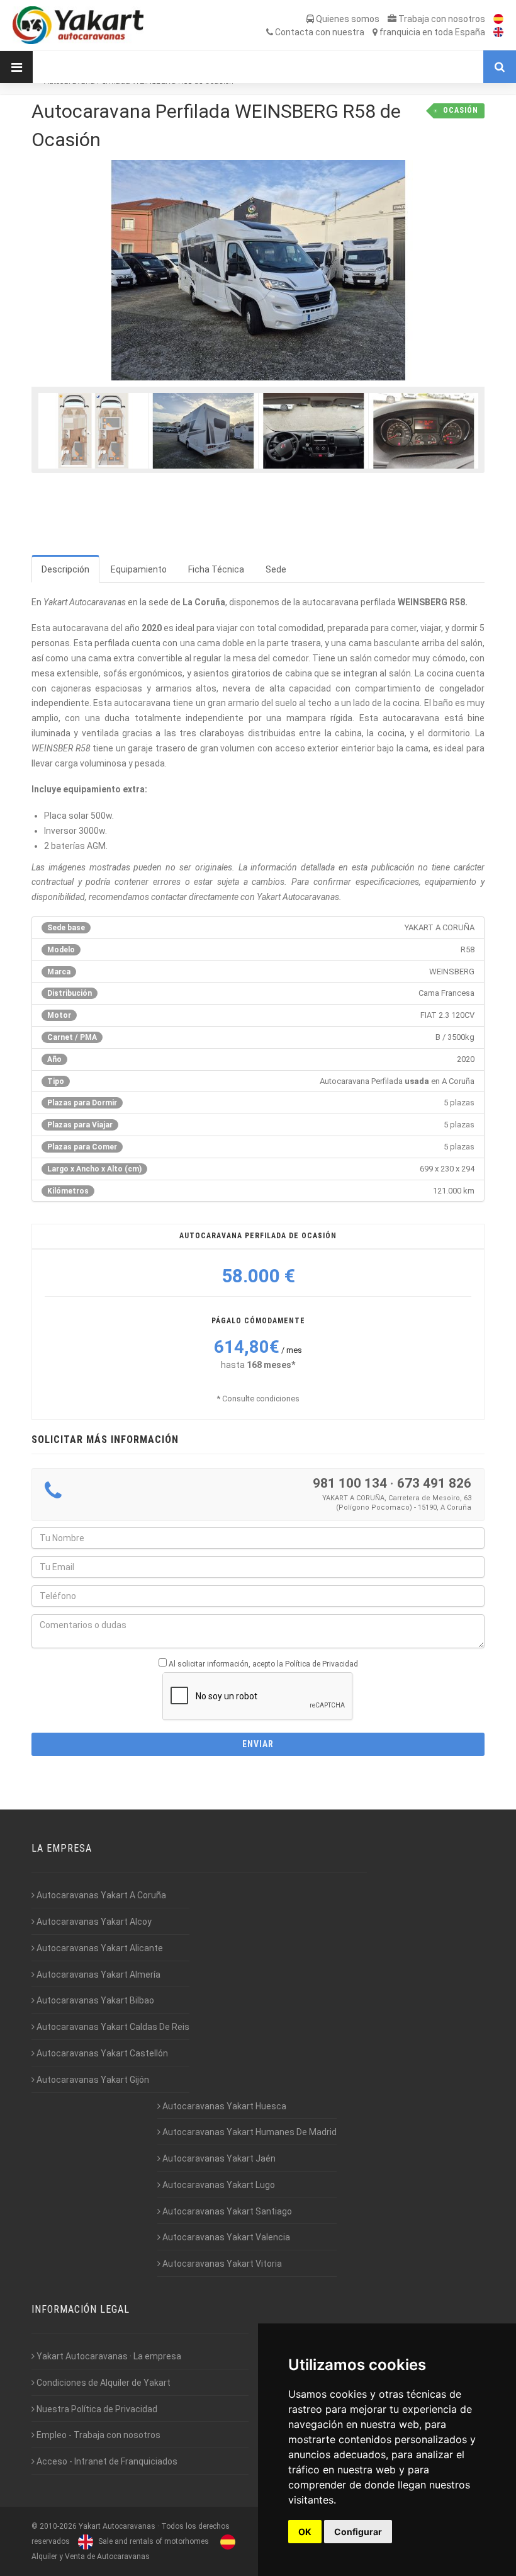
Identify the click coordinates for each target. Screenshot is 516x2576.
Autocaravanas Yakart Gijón (92, 2080)
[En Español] (495, 19)
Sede (276, 569)
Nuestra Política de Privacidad (96, 2409)
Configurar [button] (358, 2532)
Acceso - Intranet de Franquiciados (106, 2461)
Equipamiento (139, 569)
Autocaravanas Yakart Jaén (218, 2158)
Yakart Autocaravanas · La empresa (108, 2356)
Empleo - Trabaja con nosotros (98, 2435)
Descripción (65, 569)
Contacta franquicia (379, 32)
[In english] (495, 32)
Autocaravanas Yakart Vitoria (221, 2264)
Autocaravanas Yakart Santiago (226, 2211)
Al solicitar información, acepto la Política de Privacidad (263, 1664)
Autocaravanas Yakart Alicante (99, 1948)
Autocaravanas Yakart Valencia (225, 2237)
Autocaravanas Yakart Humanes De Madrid (249, 2132)
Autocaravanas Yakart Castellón (101, 2053)
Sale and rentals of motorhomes (153, 2541)
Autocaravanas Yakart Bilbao (94, 2000)
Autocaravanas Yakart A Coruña (100, 1895)
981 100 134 (350, 1483)
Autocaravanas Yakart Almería (98, 1975)
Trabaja (441, 19)
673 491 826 (434, 1483)
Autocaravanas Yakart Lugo (218, 2185)
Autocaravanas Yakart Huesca (223, 2106)
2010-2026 (58, 2526)
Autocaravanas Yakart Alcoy (93, 1922)
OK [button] (305, 2532)
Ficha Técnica (216, 569)
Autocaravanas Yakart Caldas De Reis (112, 2027)
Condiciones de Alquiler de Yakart (103, 2383)
